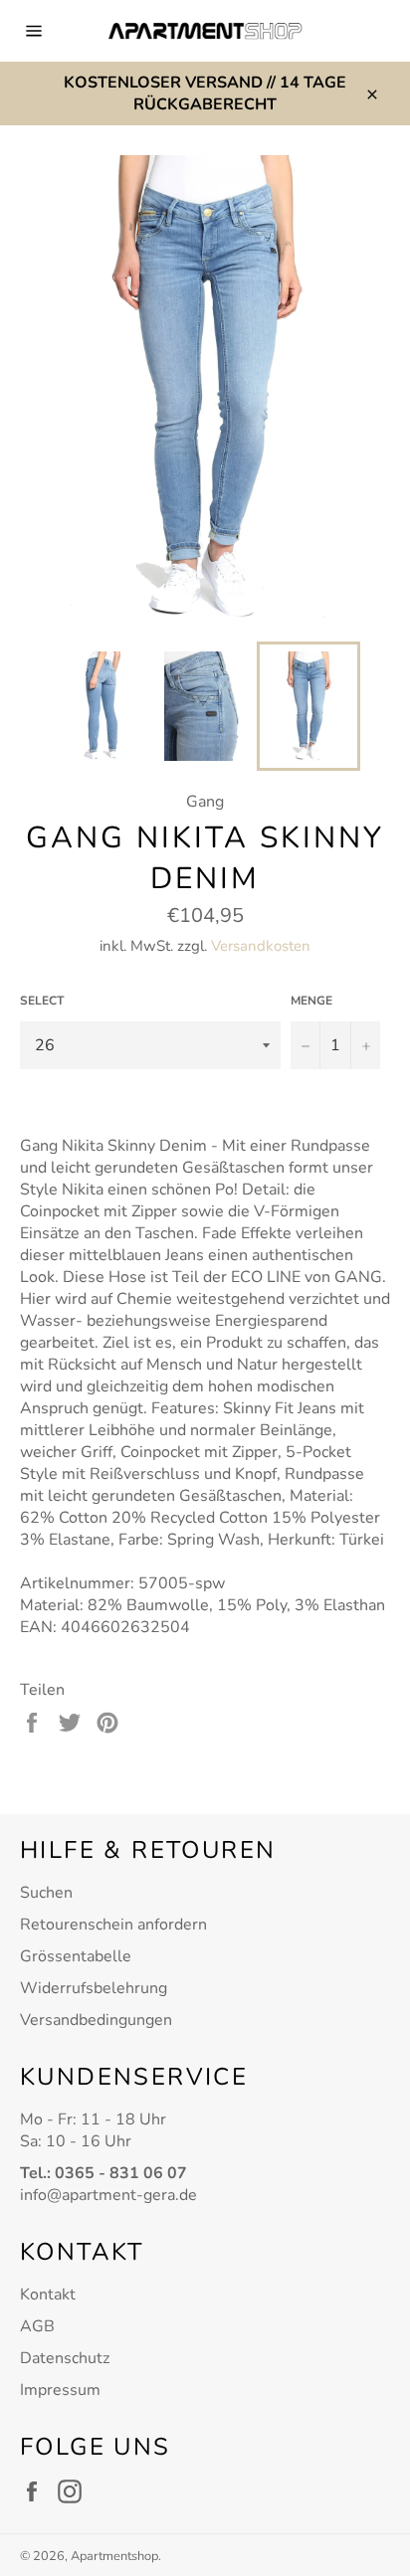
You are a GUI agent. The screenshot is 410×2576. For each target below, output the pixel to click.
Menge (311, 1001)
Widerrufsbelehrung (94, 1988)
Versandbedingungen (96, 2020)
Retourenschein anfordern (113, 1925)
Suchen (46, 1893)
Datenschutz (65, 2358)
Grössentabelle (76, 1956)
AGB (37, 2326)
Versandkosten (261, 946)
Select (42, 1001)
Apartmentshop (114, 2556)
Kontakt (48, 2295)
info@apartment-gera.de (108, 2195)
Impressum (60, 2390)
